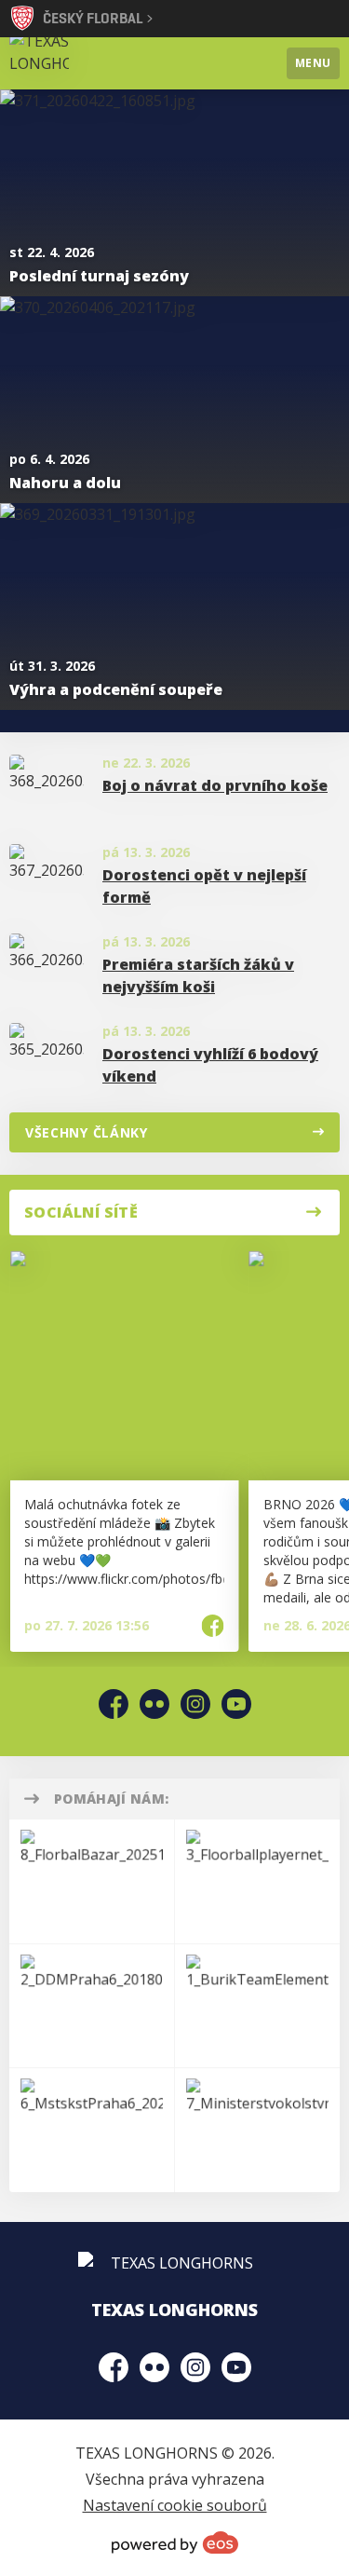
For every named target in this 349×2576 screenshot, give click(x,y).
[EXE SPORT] (257, 1881)
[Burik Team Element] (257, 2006)
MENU (313, 63)
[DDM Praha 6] (92, 2006)
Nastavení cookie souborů (175, 2505)
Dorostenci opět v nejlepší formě (204, 886)
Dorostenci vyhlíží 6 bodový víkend (210, 1065)
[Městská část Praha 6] (92, 2130)
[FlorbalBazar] (92, 1881)
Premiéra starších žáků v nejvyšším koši (198, 975)
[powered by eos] (175, 2542)
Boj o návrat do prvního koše (215, 785)
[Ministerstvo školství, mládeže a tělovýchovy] (257, 2130)
